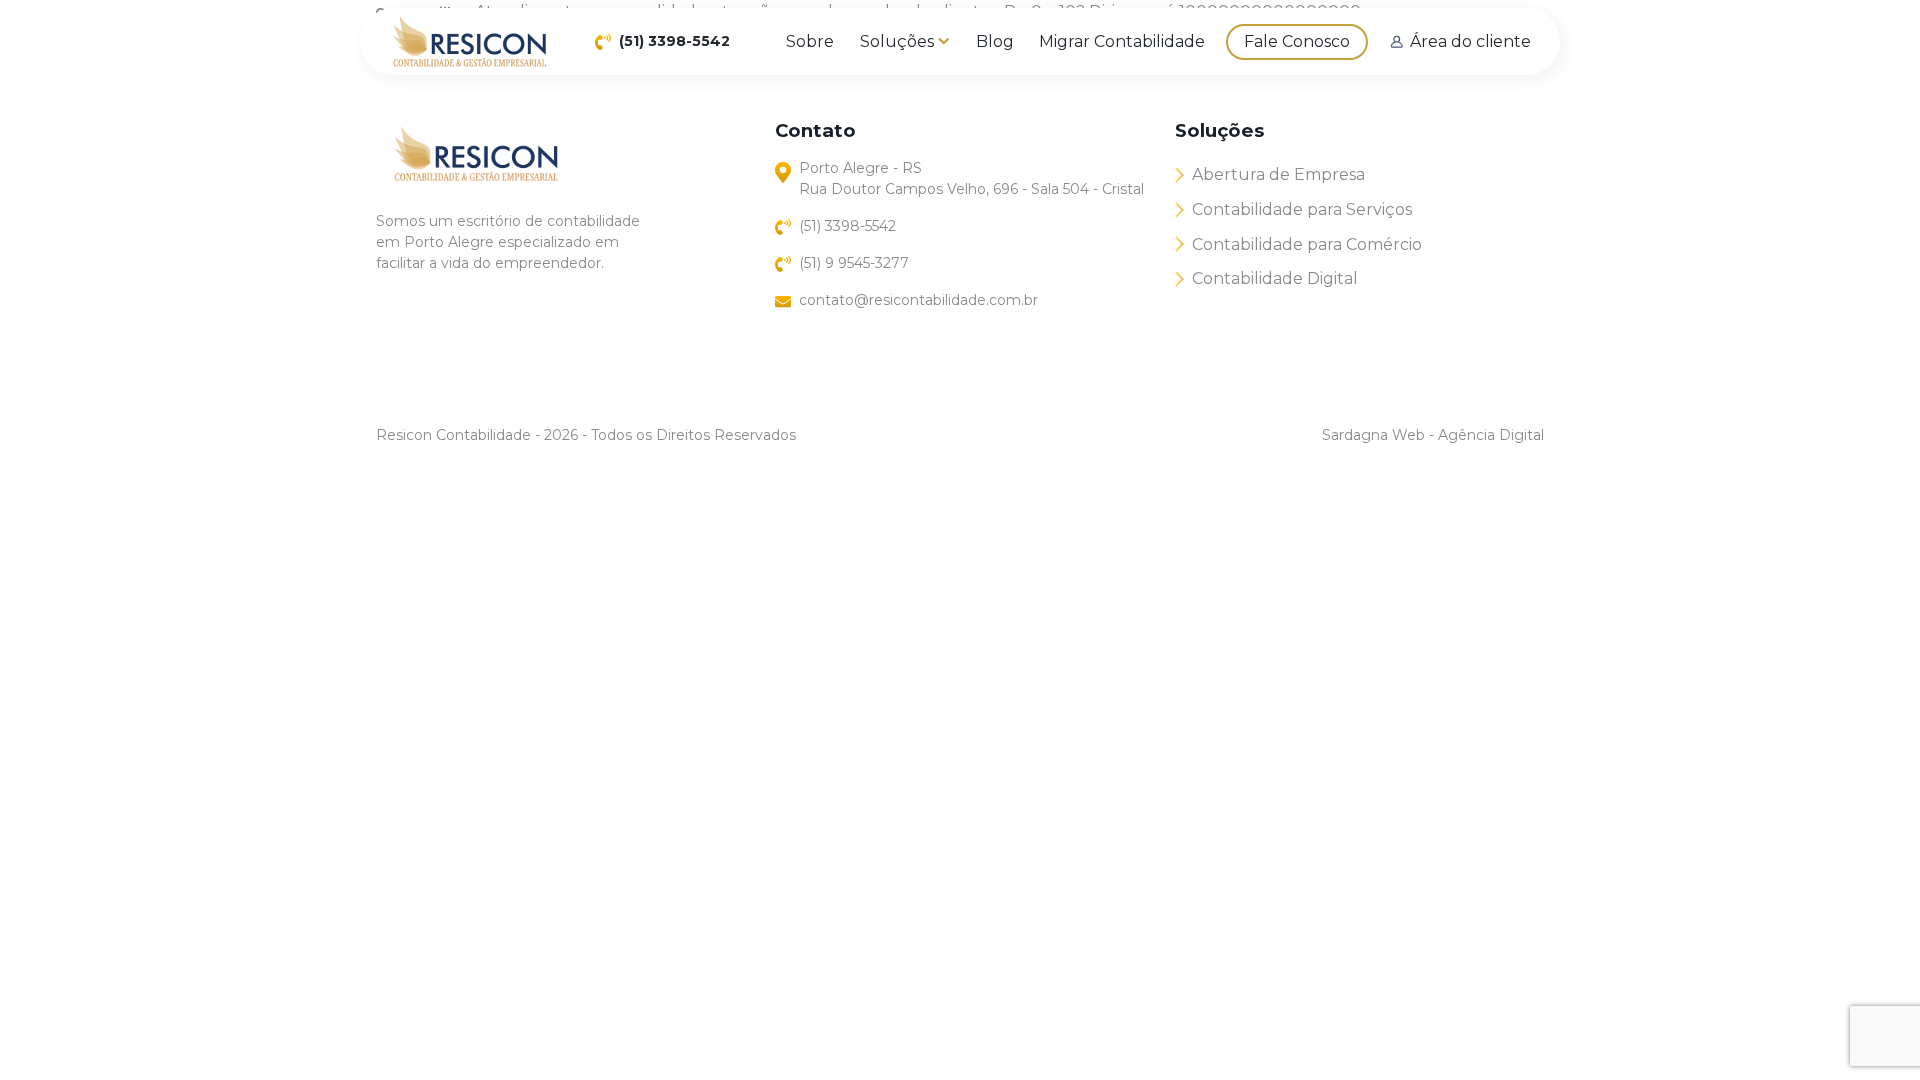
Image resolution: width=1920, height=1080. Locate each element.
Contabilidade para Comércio (1307, 244)
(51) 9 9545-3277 (854, 263)
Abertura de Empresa (1278, 174)
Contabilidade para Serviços (1302, 209)
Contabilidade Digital (1275, 278)
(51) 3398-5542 (674, 41)
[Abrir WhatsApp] (1870, 1029)
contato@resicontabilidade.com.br (918, 300)
